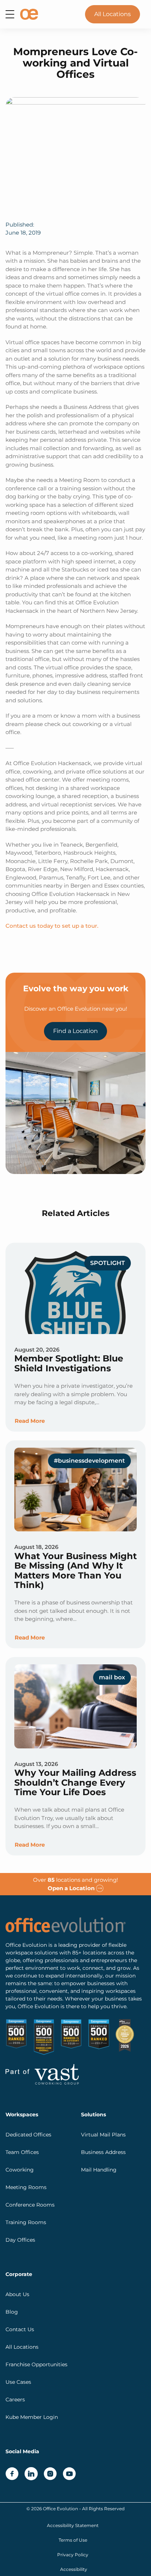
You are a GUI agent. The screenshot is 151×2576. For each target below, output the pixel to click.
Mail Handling (99, 2169)
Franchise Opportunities (36, 2364)
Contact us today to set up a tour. (52, 926)
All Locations (113, 14)
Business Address (103, 2152)
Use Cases (18, 2382)
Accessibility (74, 2569)
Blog (12, 2311)
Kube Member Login (32, 2417)
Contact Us (20, 2329)
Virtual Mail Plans (103, 2134)
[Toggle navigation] (10, 14)
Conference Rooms (30, 2204)
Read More (30, 1421)
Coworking (20, 2169)
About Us (17, 2294)
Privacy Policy (73, 2554)
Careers (15, 2399)
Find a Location (75, 1031)
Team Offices (22, 2152)
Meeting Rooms (26, 2187)
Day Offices (20, 2239)
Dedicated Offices (28, 2134)
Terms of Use (73, 2540)
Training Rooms (26, 2222)
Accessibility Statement (73, 2525)
